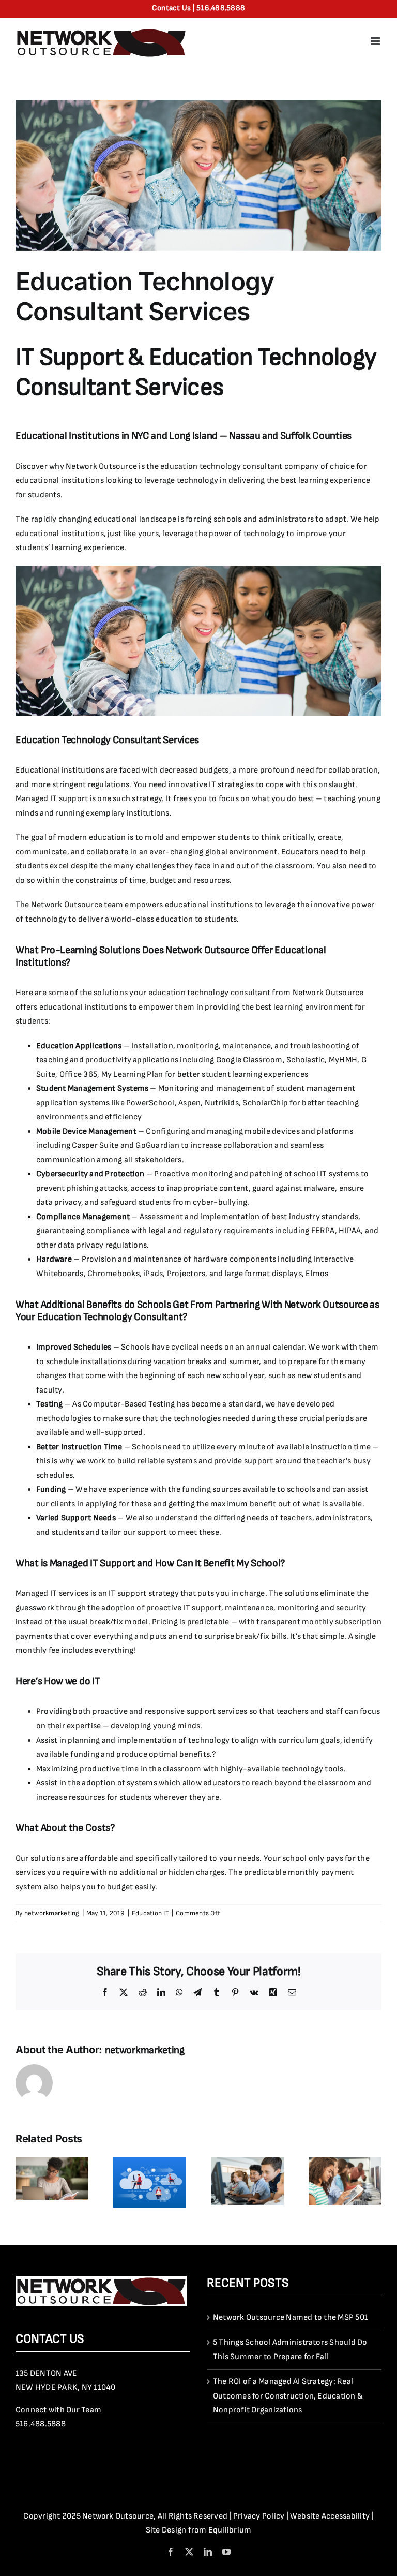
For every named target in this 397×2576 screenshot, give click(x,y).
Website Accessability (330, 2516)
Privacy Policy (259, 2516)
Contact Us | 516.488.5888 (198, 8)
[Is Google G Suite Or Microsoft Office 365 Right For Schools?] (247, 2162)
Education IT (150, 1913)
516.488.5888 (41, 2424)
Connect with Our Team (58, 2410)
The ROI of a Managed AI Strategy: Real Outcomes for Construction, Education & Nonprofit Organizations (288, 2396)
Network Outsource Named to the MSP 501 (291, 2318)
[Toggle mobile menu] (376, 41)
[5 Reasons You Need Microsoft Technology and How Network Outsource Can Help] (150, 2162)
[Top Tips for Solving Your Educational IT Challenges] (52, 2162)
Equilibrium (230, 2530)
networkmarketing (52, 1913)
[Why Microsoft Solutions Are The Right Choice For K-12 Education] (345, 2162)
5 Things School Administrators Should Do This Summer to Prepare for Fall (290, 2350)
